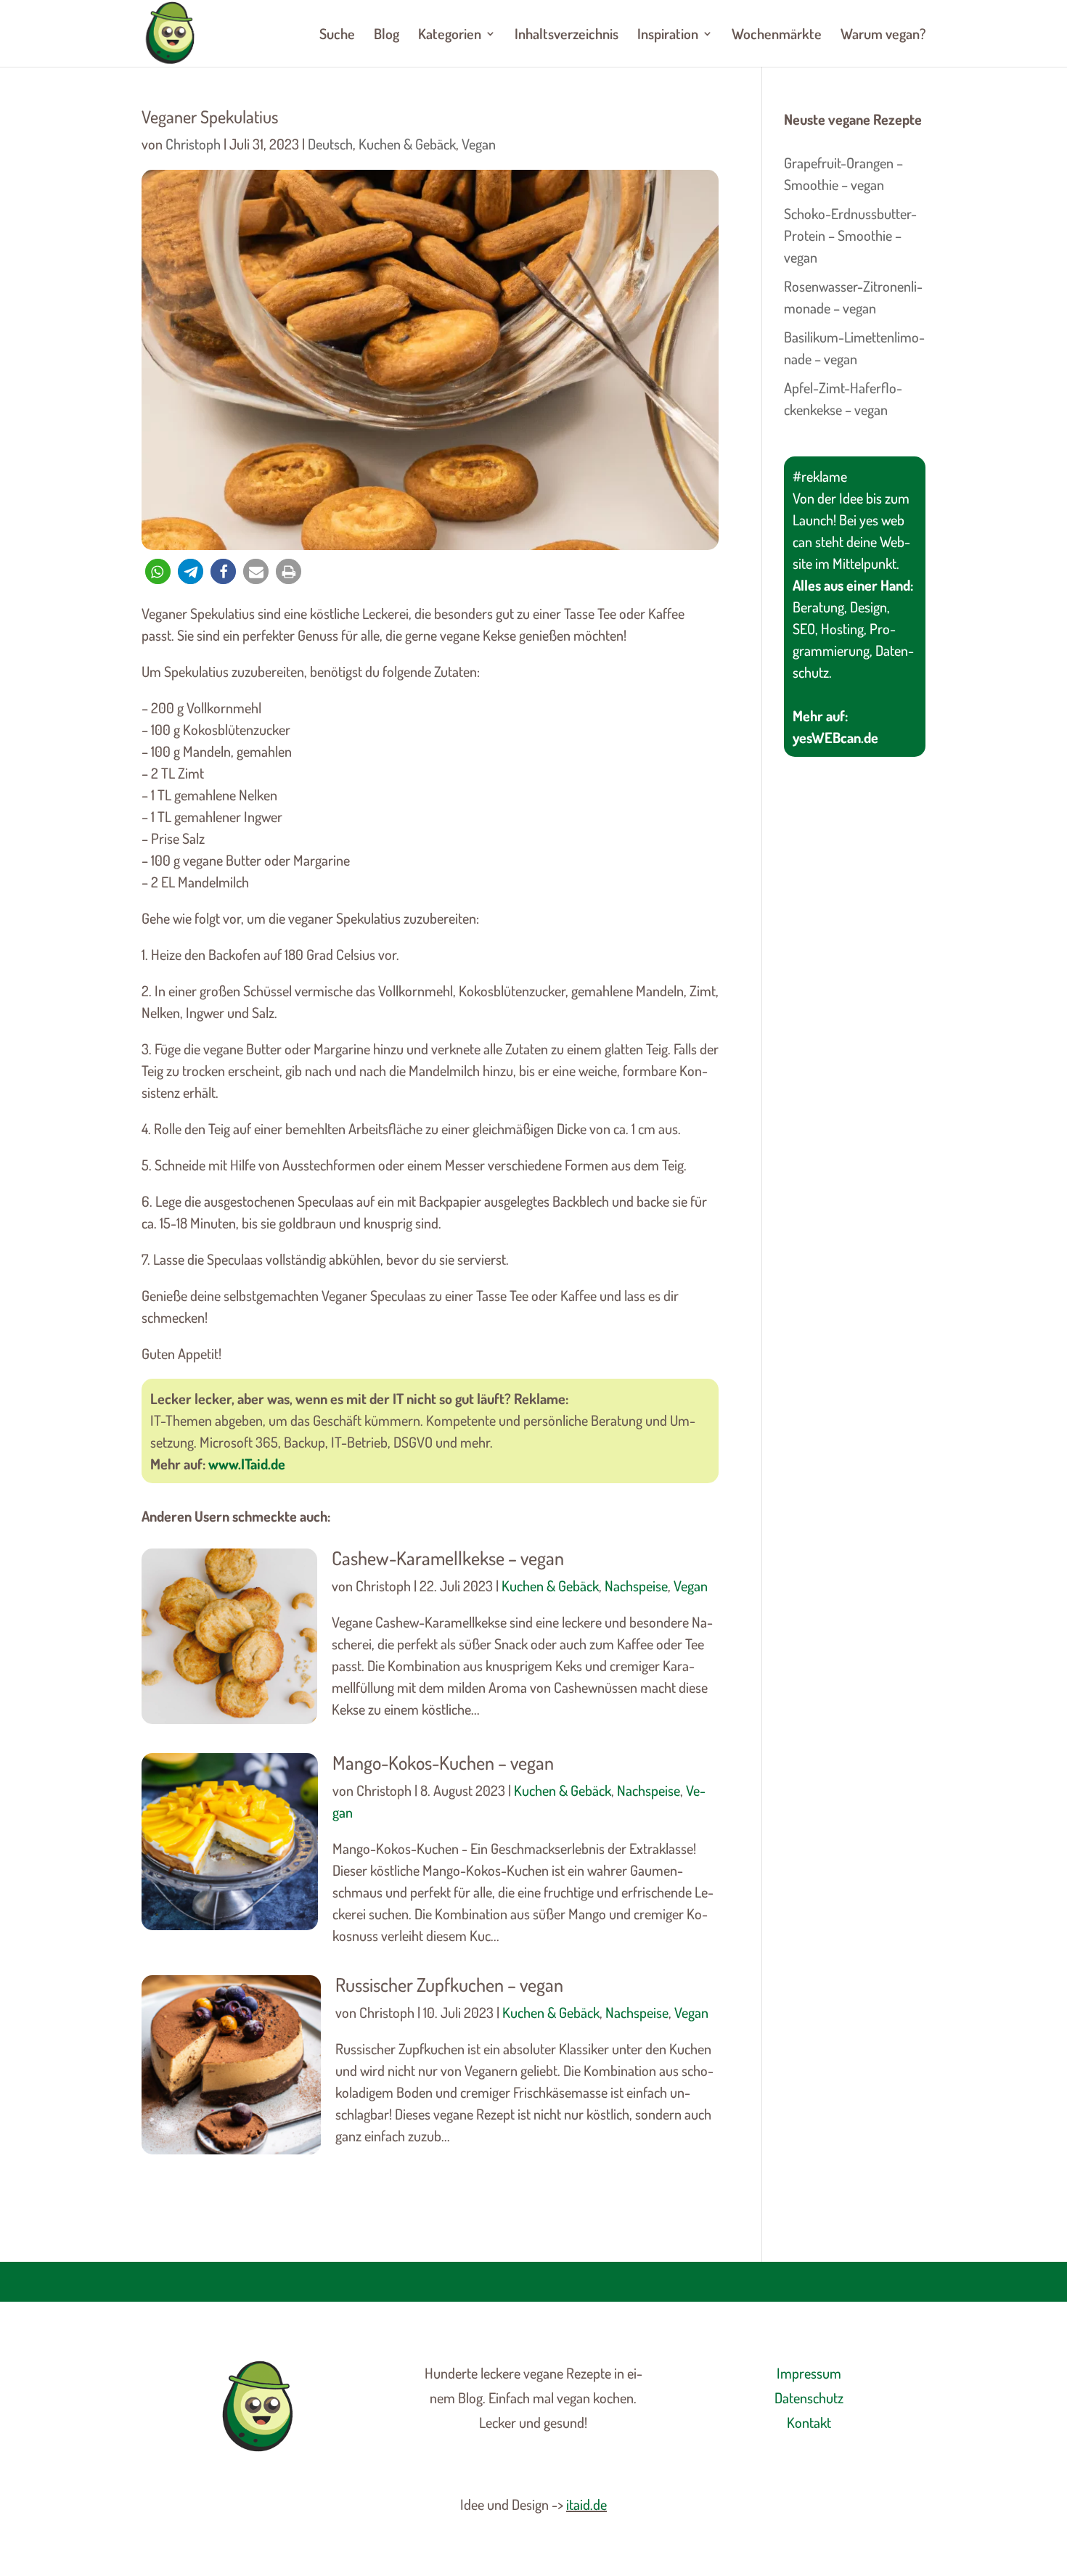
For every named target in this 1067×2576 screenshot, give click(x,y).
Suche (337, 36)
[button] (158, 571)
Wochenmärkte (777, 36)
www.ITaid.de (247, 1464)
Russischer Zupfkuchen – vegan (449, 1984)
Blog (387, 36)
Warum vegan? (883, 36)
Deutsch (330, 144)
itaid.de (586, 2504)
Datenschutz (809, 2397)
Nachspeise (636, 1586)
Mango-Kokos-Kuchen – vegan (443, 1762)
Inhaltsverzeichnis (567, 36)
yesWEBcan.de (835, 737)
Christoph (193, 144)
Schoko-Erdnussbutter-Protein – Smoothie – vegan (850, 235)
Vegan (479, 144)
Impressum (809, 2373)
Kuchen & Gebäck (407, 144)
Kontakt (809, 2422)
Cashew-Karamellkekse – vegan (448, 1558)
